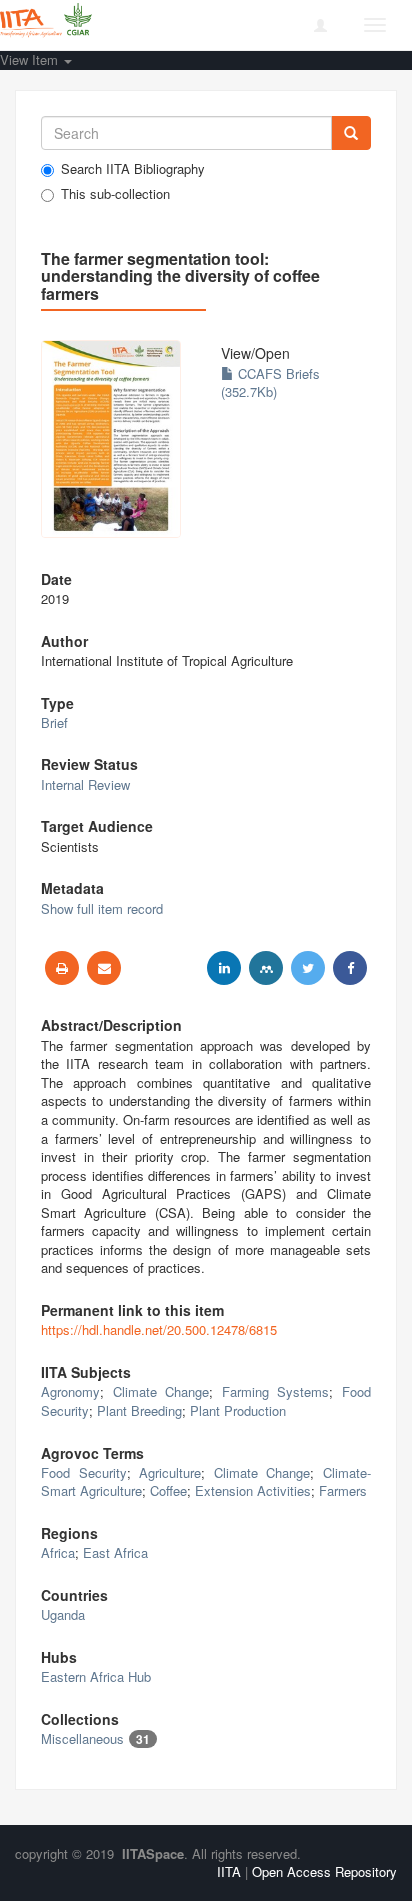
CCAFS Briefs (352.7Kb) (270, 383)
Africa (58, 1552)
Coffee (168, 1490)
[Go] (351, 133)
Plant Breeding (139, 1410)
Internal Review (85, 784)
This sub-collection (115, 194)
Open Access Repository (324, 1871)
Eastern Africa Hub (96, 1676)
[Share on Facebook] (350, 968)
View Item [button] (31, 59)
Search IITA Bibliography (133, 169)
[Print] (62, 968)
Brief (54, 722)
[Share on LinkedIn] (224, 968)
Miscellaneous (82, 1738)
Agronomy (70, 1391)
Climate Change (161, 1391)
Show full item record (102, 908)
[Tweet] (308, 968)
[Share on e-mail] (104, 968)
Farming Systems (276, 1391)
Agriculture (170, 1472)
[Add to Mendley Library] (266, 968)
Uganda (63, 1614)
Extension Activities (253, 1490)
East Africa (115, 1552)
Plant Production (238, 1410)
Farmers (343, 1490)
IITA (229, 1871)
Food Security (84, 1472)
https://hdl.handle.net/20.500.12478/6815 (159, 1329)
